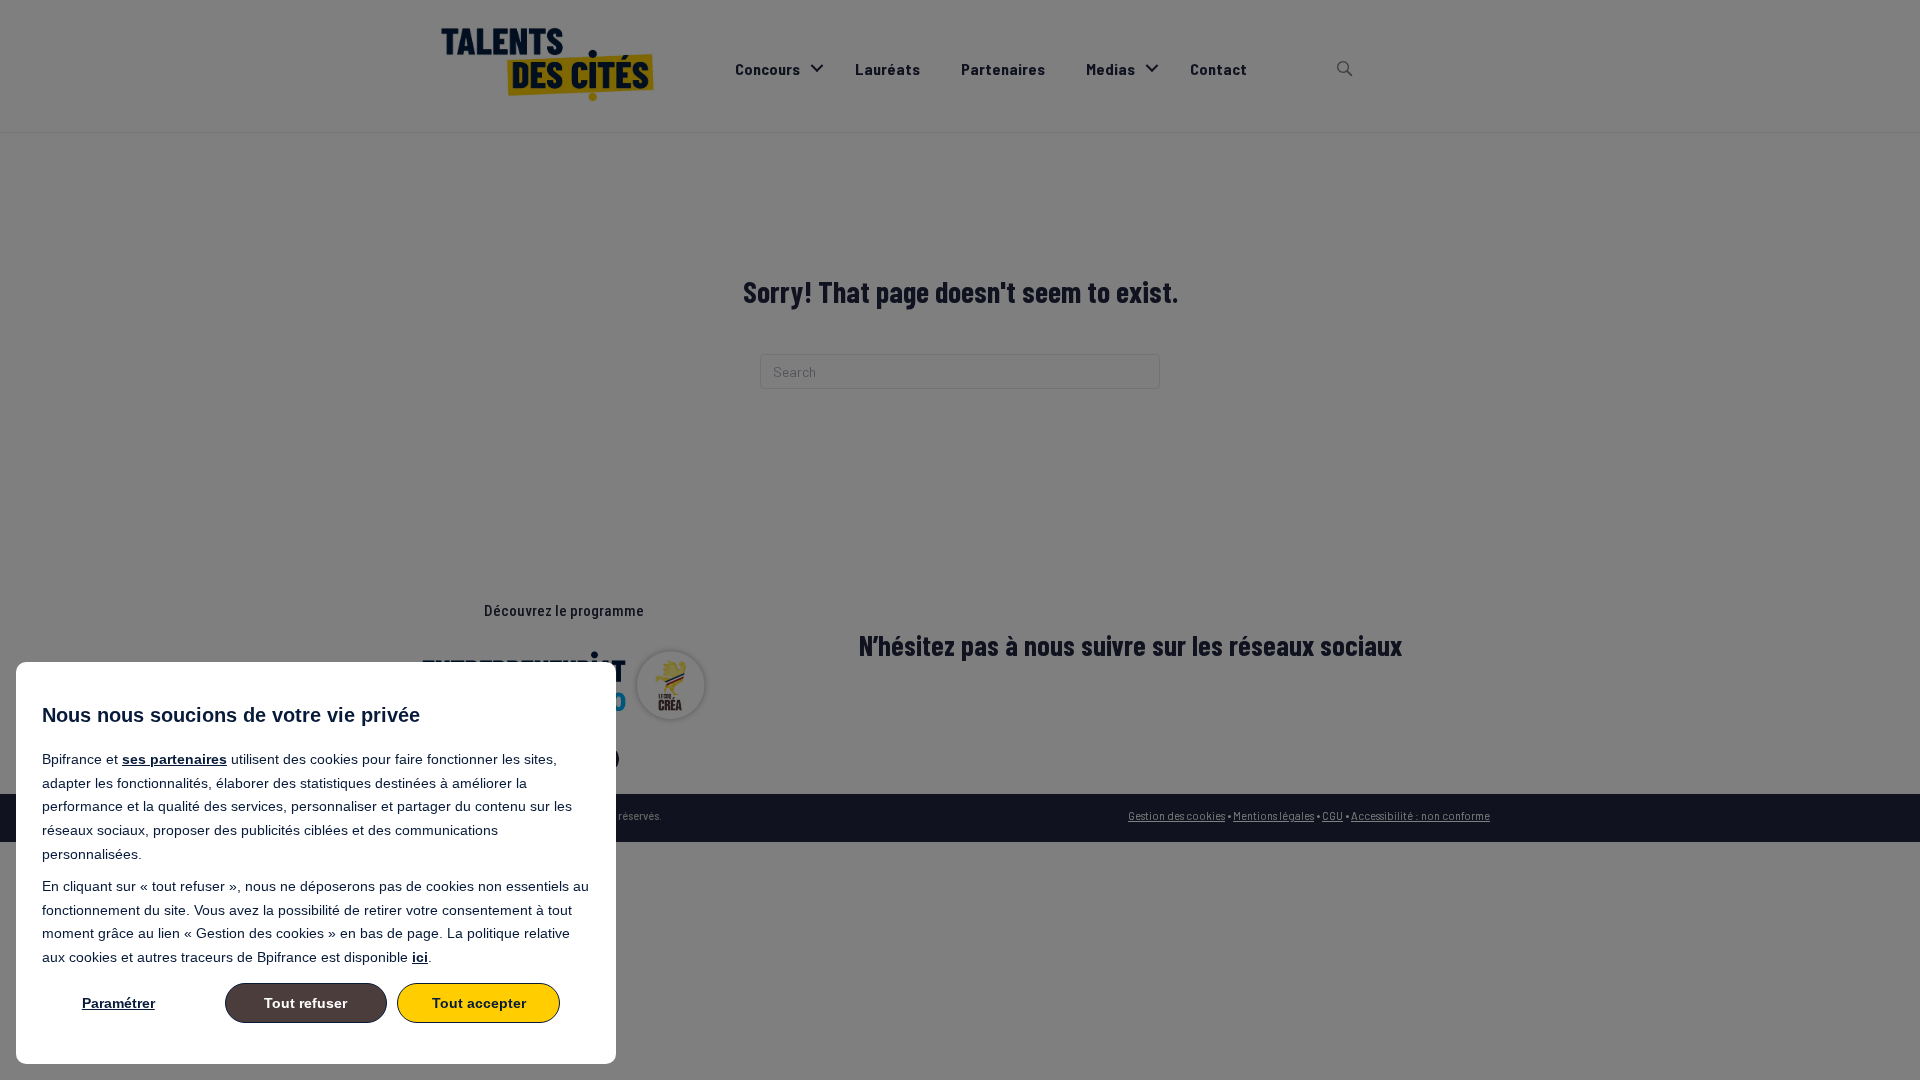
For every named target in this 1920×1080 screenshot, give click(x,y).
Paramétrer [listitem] (118, 1003)
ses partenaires (174, 759)
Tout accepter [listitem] (479, 1003)
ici (420, 957)
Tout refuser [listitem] (305, 1003)
